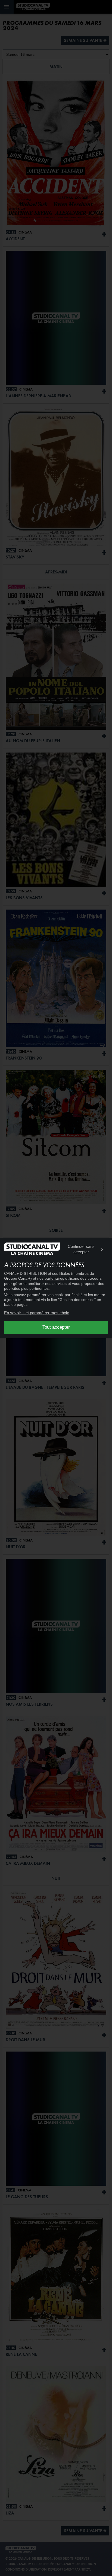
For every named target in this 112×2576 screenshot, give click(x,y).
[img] (102, 1249)
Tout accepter (56, 1327)
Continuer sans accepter (81, 1249)
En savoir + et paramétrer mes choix (37, 1313)
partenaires (54, 1279)
